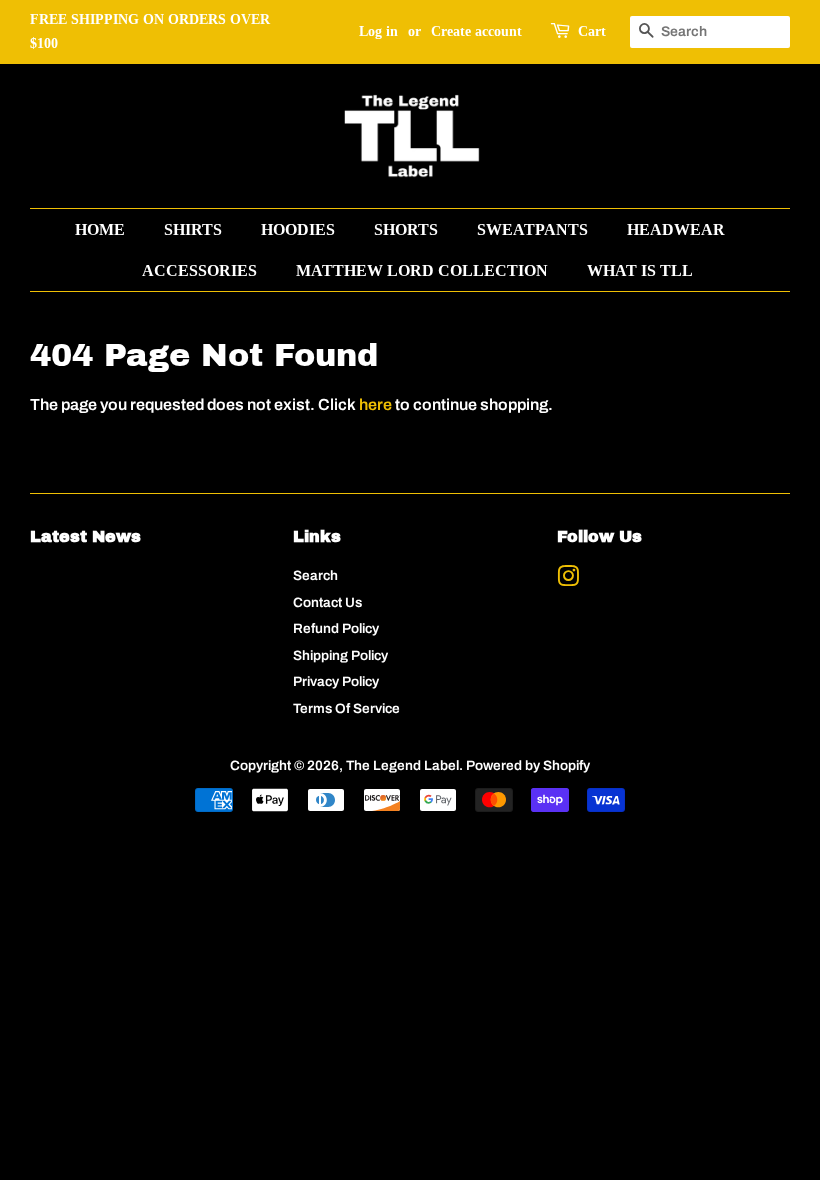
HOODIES (298, 229)
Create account (476, 31)
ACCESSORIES (199, 270)
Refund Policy (336, 628)
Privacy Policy (336, 681)
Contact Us (327, 602)
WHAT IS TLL (640, 270)
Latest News (85, 536)
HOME (100, 229)
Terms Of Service (346, 708)
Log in (378, 31)
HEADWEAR (676, 229)
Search (315, 575)
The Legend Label (402, 765)
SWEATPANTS (532, 229)
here (375, 404)
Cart (592, 31)
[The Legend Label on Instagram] (568, 580)
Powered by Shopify (528, 765)
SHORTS (406, 229)
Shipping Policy (340, 655)
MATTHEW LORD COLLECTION (422, 270)
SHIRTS (193, 229)
